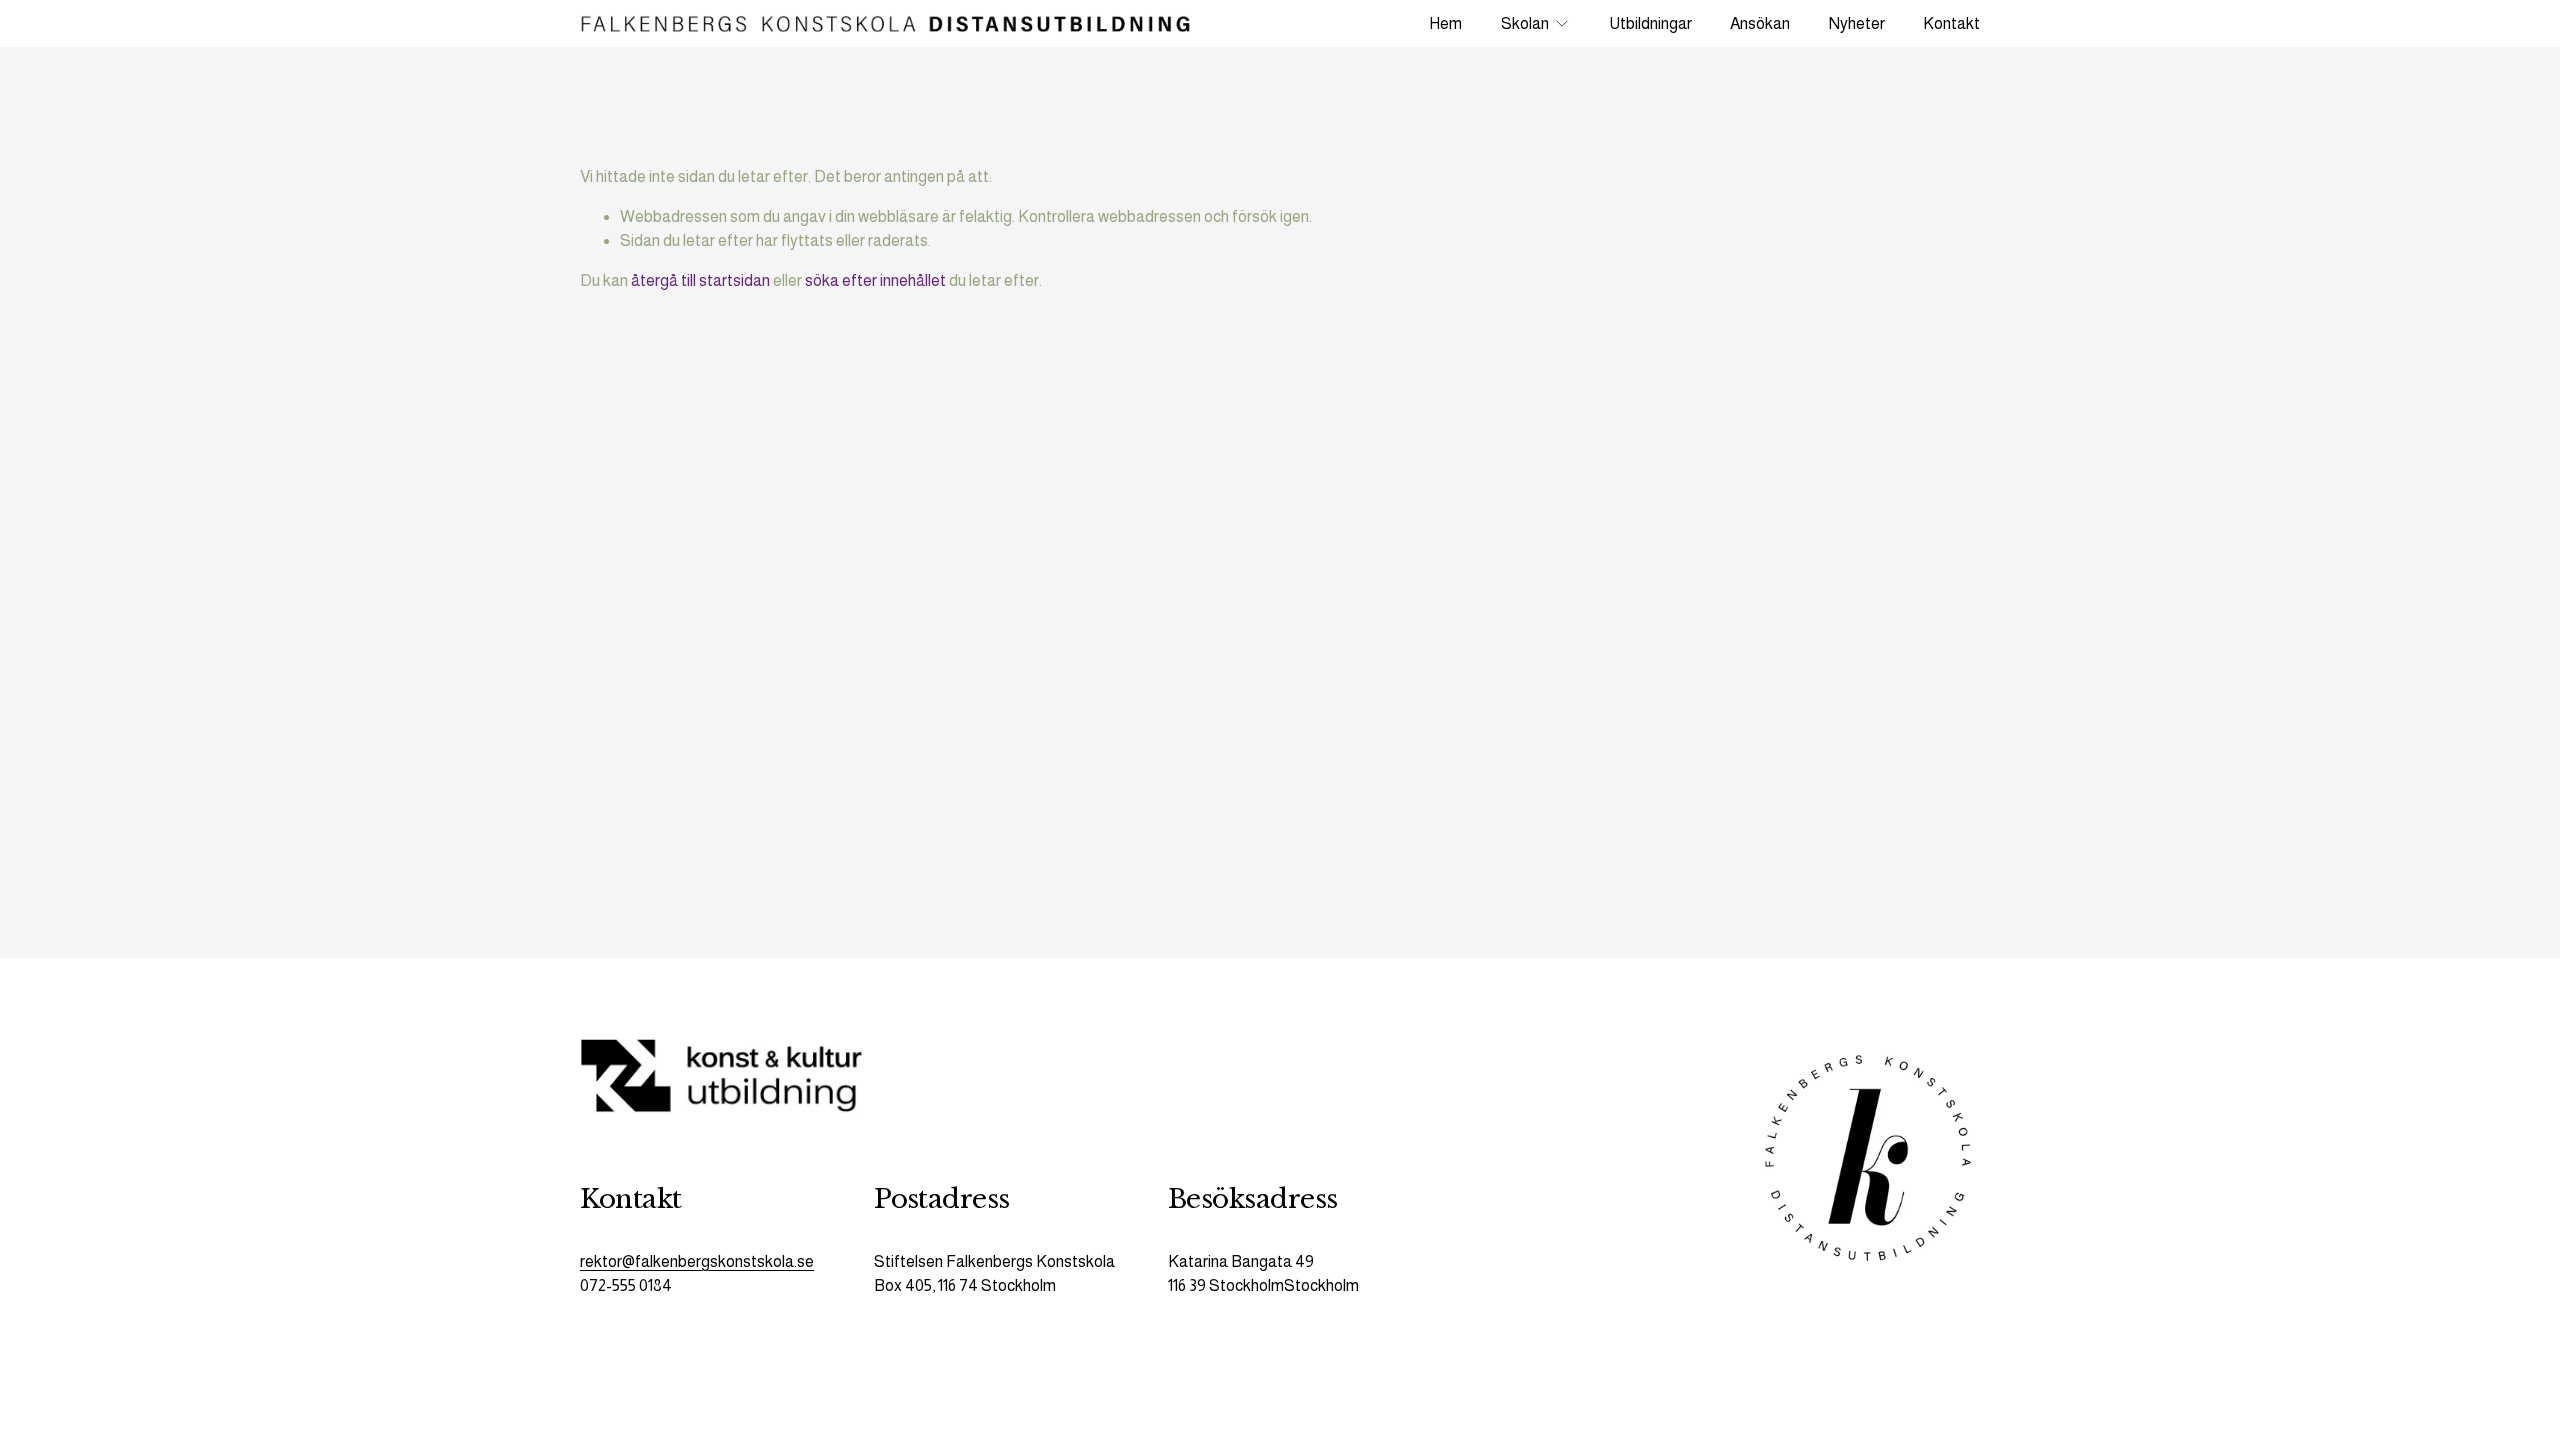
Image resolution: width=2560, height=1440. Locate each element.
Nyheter (1857, 23)
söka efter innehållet (875, 280)
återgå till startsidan (700, 280)
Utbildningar (1650, 23)
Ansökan (1760, 23)
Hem (1445, 23)
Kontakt (1951, 23)
